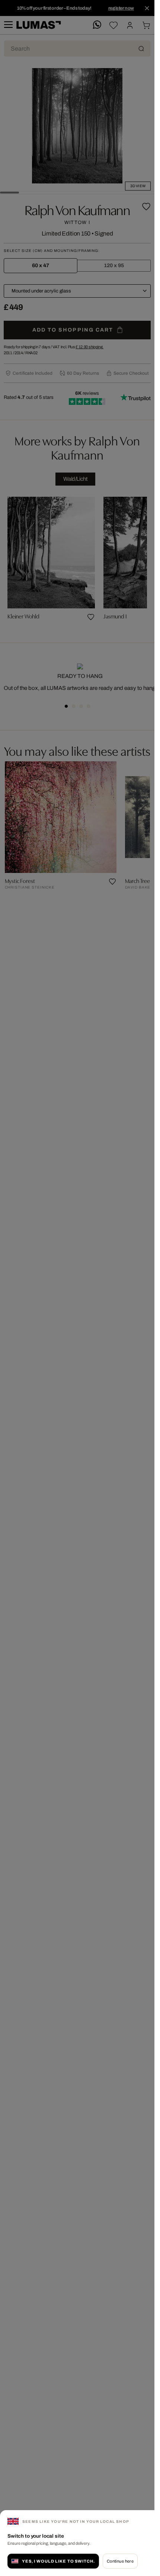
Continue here (120, 2561)
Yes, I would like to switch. (58, 2561)
